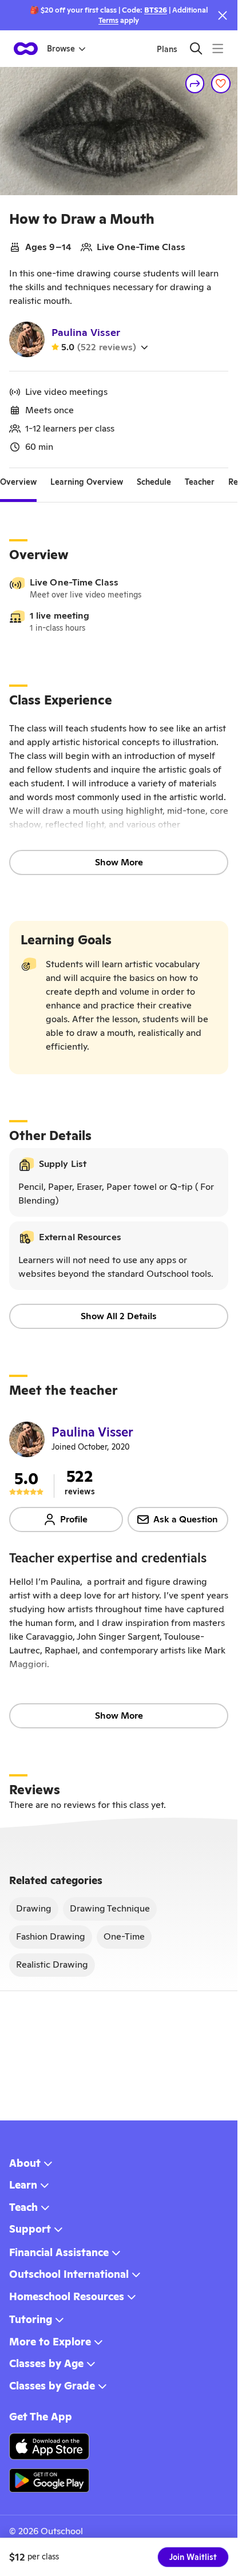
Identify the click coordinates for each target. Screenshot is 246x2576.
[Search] (196, 48)
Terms (108, 20)
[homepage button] (26, 49)
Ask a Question (186, 1519)
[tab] (18, 482)
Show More (119, 862)
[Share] (195, 84)
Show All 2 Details (119, 1316)
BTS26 (156, 10)
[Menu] (218, 48)
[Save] (221, 84)
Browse (61, 49)
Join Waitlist (193, 2557)
